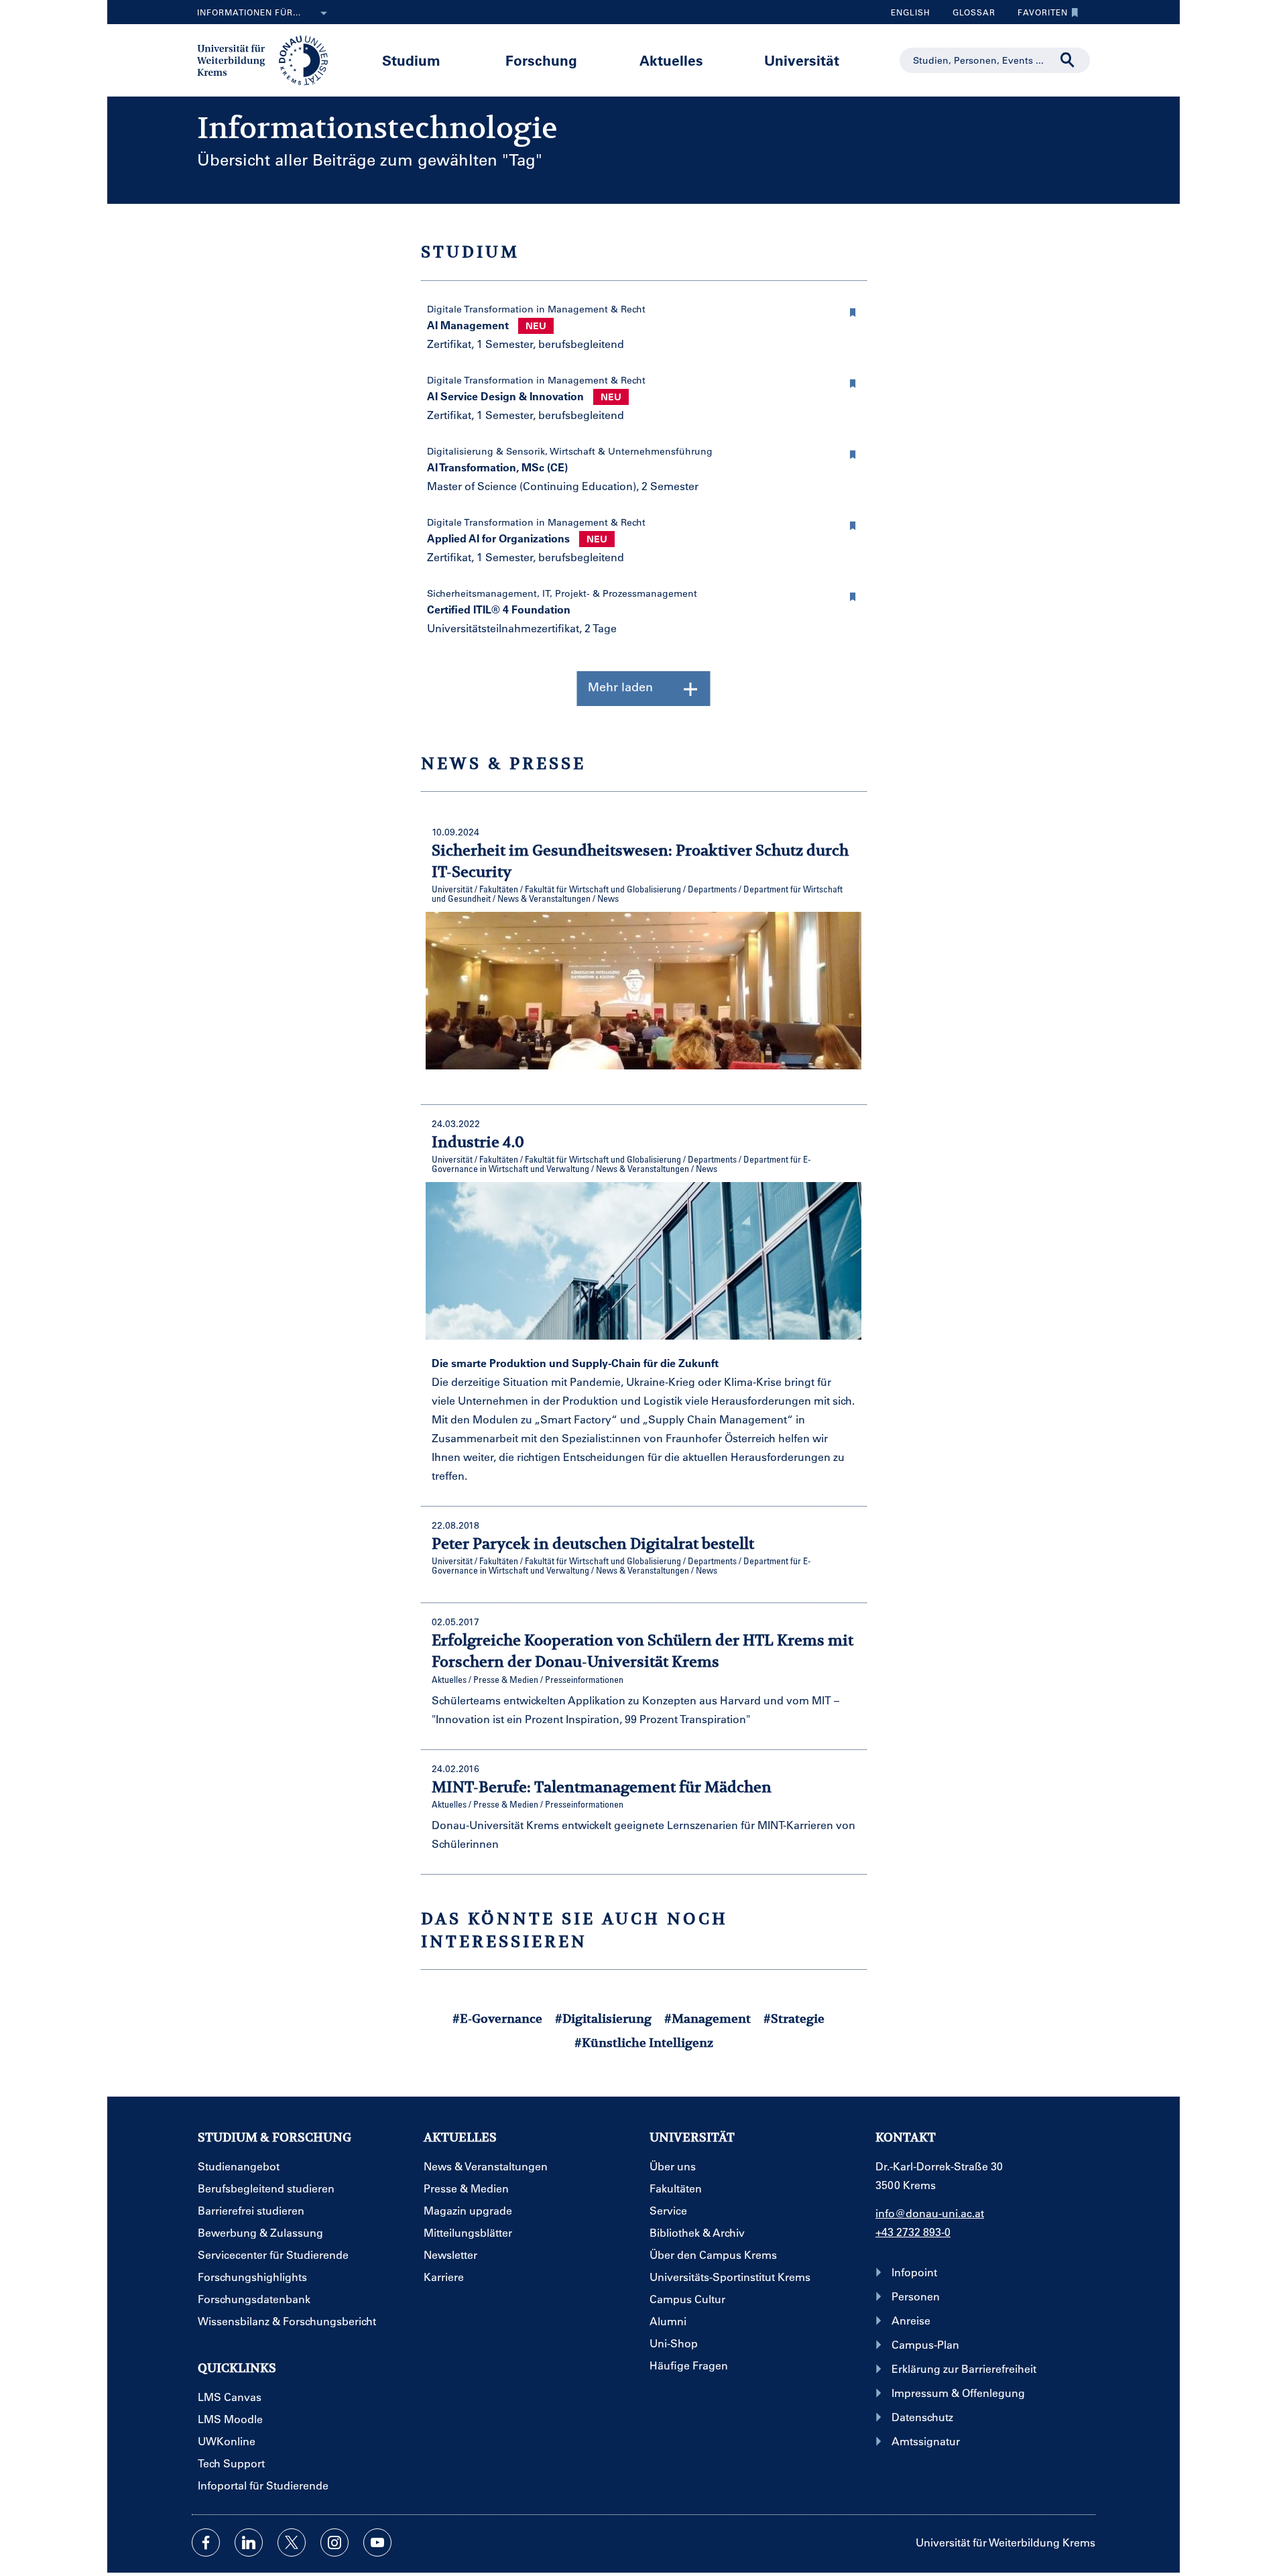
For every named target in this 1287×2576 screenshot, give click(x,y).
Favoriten (1038, 15)
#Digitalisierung (603, 2018)
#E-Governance (497, 2018)
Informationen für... (249, 12)
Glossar (969, 15)
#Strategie (794, 2018)
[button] (853, 310)
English (911, 12)
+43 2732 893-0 (913, 2232)
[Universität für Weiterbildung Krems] (269, 59)
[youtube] (377, 2542)
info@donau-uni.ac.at (930, 2213)
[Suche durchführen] (1068, 60)
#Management (708, 2018)
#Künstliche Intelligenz (644, 2043)
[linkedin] (249, 2542)
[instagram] (334, 2542)
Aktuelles (671, 60)
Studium (411, 60)
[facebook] (206, 2542)
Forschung (541, 60)
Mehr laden (620, 687)
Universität (802, 60)
